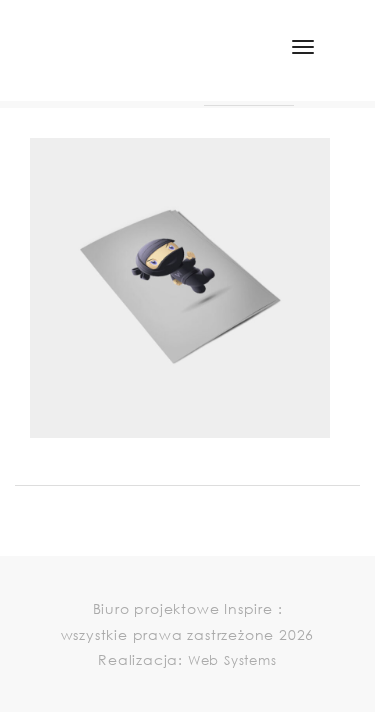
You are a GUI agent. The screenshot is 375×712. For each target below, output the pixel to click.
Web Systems (232, 660)
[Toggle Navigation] (303, 47)
